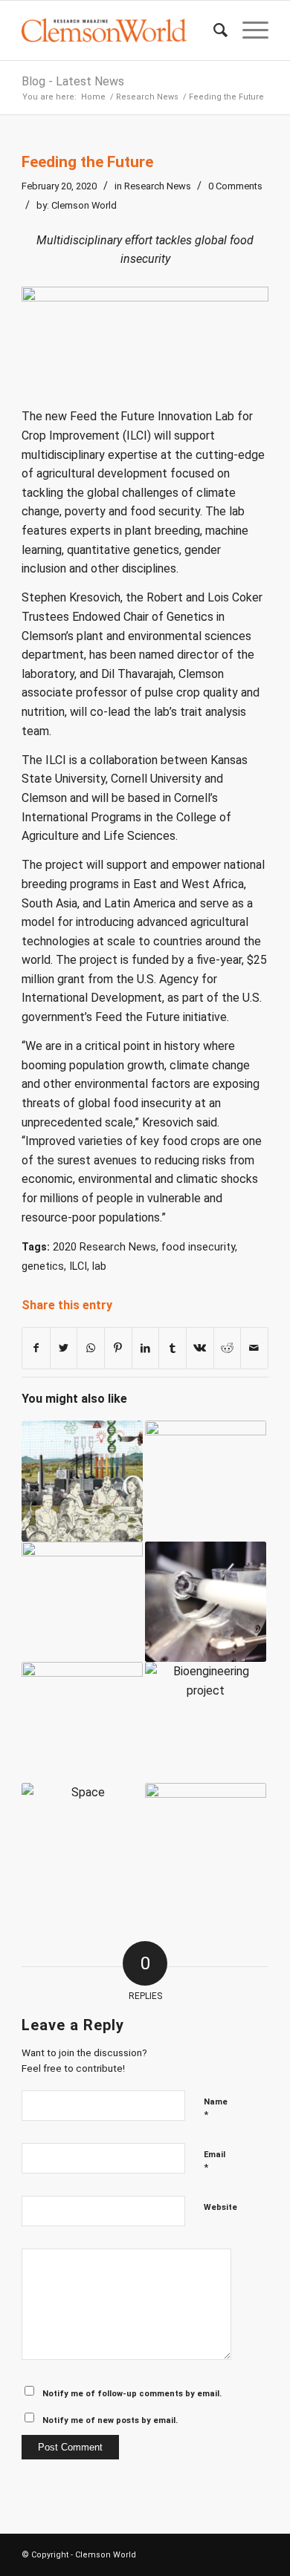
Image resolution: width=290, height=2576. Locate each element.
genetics (43, 1266)
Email (215, 2161)
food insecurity (198, 1247)
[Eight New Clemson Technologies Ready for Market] (206, 1843)
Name (216, 2109)
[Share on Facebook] (36, 1349)
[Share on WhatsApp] (91, 1349)
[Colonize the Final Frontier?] (82, 1843)
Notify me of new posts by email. (110, 2420)
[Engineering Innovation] (206, 1722)
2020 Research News (104, 1247)
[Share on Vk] (200, 1349)
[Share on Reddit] (228, 1349)
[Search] (213, 30)
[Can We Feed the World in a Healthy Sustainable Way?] (82, 1481)
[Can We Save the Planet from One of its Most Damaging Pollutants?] (82, 1602)
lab (99, 1266)
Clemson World (84, 205)
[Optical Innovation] (206, 1602)
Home (93, 97)
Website (220, 2207)
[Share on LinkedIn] (146, 1349)
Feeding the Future (87, 162)
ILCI (78, 1266)
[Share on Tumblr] (173, 1349)
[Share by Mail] (254, 1349)
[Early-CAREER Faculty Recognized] (82, 1722)
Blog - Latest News (73, 81)
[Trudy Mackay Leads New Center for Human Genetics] (206, 1481)
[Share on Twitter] (64, 1349)
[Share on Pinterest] (118, 1349)
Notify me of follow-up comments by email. (132, 2394)
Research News (147, 97)
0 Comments (235, 186)
